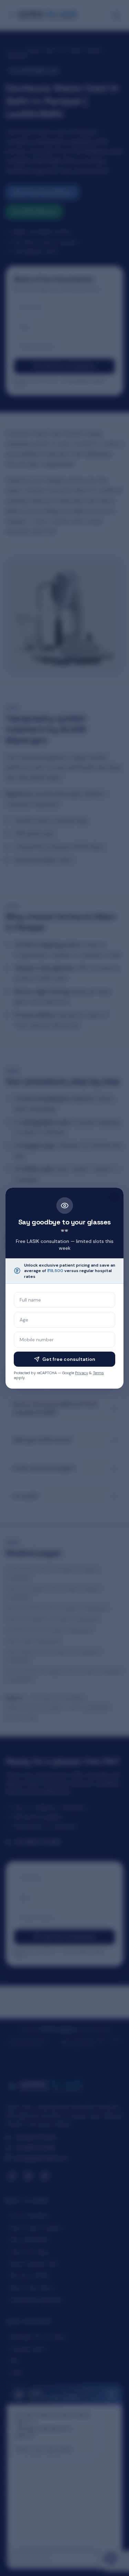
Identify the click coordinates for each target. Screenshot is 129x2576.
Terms (98, 1373)
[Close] (114, 1197)
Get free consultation (69, 1359)
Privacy (82, 1373)
